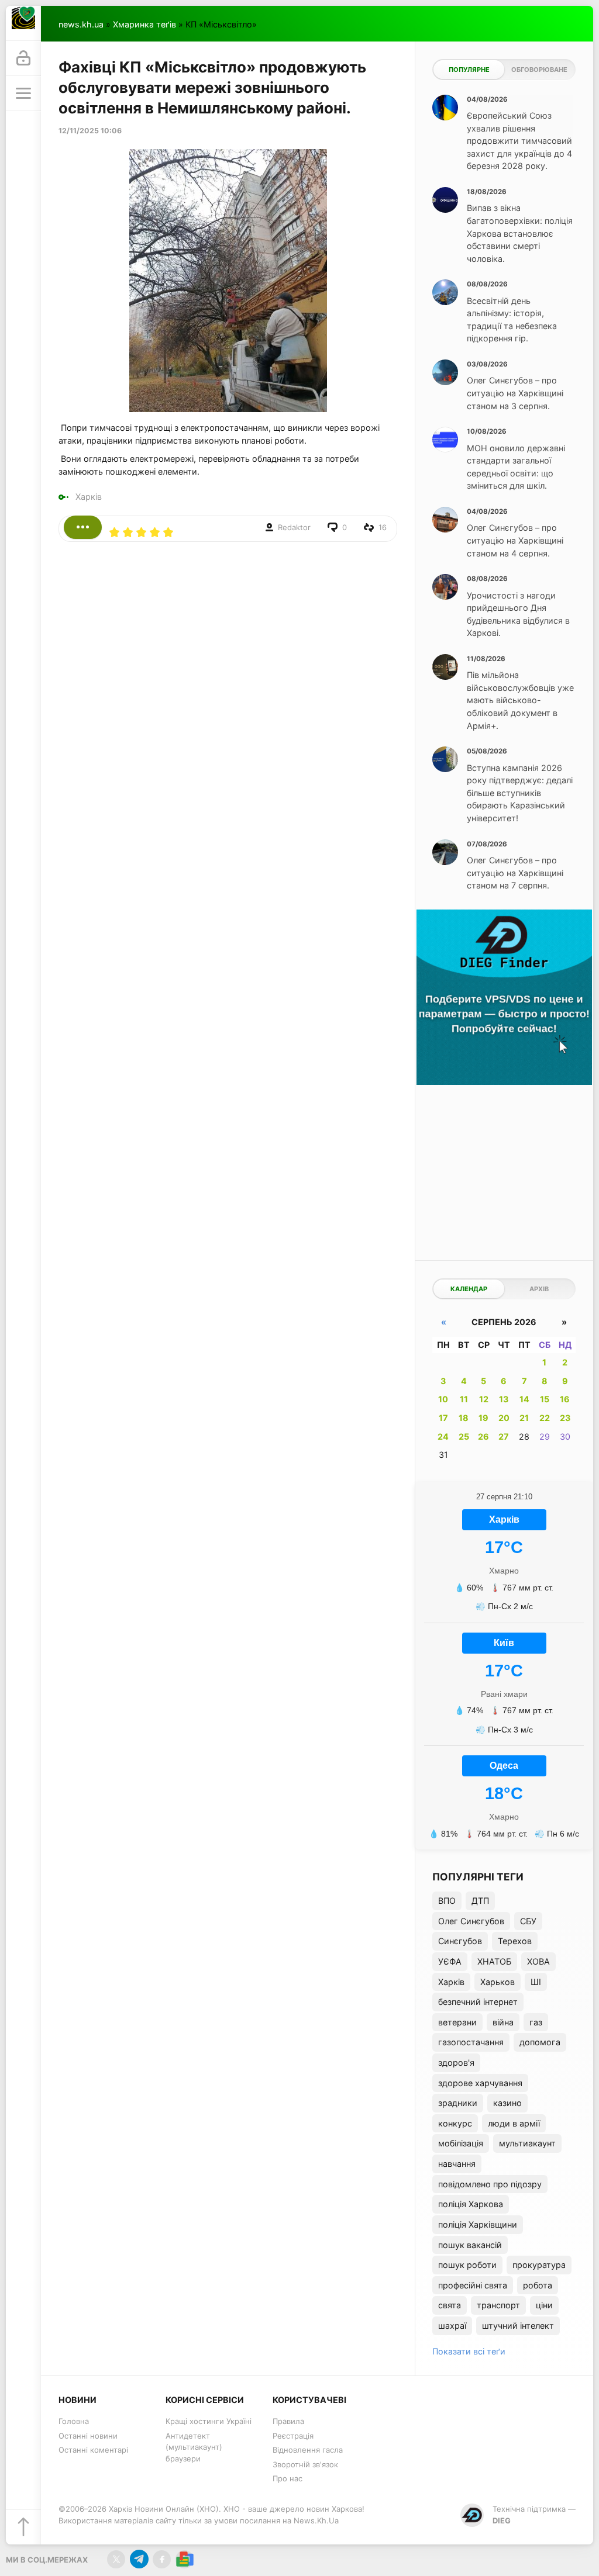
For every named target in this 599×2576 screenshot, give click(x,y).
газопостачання (471, 2042)
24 (443, 1436)
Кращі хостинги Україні (209, 2421)
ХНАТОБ (494, 1961)
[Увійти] (23, 58)
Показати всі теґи (469, 2351)
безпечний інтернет (478, 2002)
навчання (457, 2164)
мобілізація (461, 2143)
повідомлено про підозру (490, 2184)
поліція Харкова (471, 2204)
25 (464, 1436)
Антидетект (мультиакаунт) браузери (194, 2447)
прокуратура (539, 2265)
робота (538, 2285)
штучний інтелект (518, 2326)
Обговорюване (539, 70)
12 (484, 1399)
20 (504, 1418)
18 (464, 1418)
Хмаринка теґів (144, 24)
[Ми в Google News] (185, 2559)
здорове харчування (480, 2083)
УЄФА (450, 1961)
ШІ (536, 1982)
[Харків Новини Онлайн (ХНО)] (23, 23)
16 (565, 1399)
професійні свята (473, 2285)
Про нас (288, 2478)
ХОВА (538, 1961)
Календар (469, 1289)
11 (464, 1399)
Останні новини (88, 2436)
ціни (544, 2305)
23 (565, 1418)
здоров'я (456, 2062)
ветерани (457, 2022)
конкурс (455, 2123)
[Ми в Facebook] (162, 2559)
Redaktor (294, 527)
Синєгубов (460, 1941)
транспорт (498, 2305)
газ (536, 2022)
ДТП (480, 1901)
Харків (89, 497)
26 (483, 1436)
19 (483, 1418)
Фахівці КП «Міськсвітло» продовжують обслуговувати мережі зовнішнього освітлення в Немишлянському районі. (212, 87)
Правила (288, 2421)
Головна (74, 2421)
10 (443, 1399)
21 (524, 1418)
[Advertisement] (504, 1170)
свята (450, 2305)
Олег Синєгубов (471, 1921)
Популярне (469, 70)
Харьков (498, 1982)
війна (503, 2022)
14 (524, 1399)
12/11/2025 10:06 (90, 131)
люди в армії (514, 2123)
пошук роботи (467, 2265)
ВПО (447, 1901)
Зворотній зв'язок (305, 2464)
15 (545, 1399)
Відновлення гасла (308, 2450)
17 (443, 1418)
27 (504, 1436)
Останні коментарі (93, 2450)
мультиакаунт (527, 2143)
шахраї (452, 2326)
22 (545, 1418)
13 (504, 1399)
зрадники (458, 2103)
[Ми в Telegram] (139, 2559)
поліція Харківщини (478, 2224)
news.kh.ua (81, 24)
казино (507, 2103)
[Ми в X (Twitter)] (116, 2559)
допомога (540, 2042)
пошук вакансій (470, 2245)
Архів (539, 1289)
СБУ (528, 1921)
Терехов (515, 1941)
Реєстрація (293, 2436)
